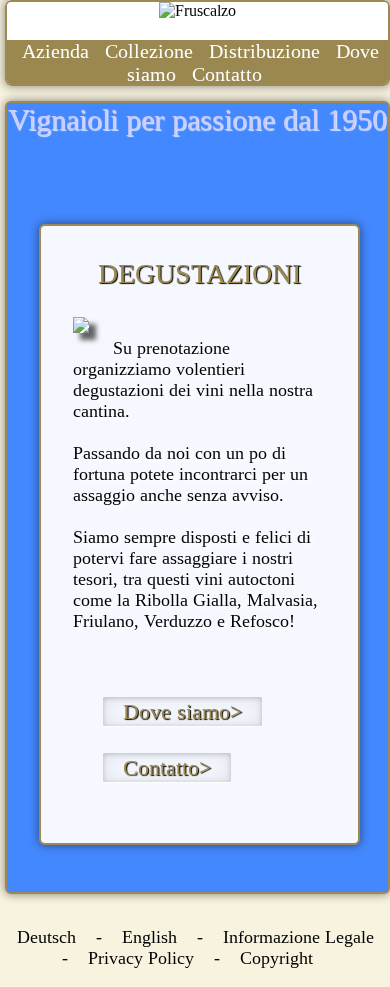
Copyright (276, 958)
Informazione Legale (298, 937)
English (149, 937)
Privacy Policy (141, 958)
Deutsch (46, 937)
